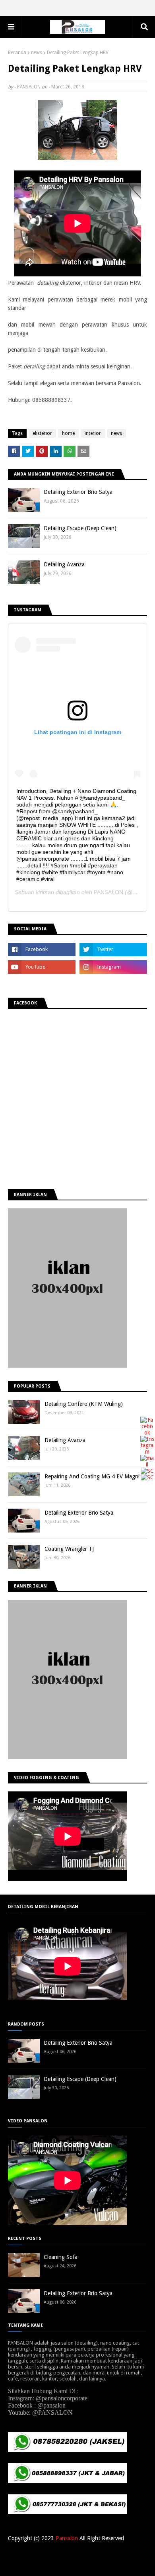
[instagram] (113, 967)
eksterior (42, 433)
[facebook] (42, 949)
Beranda (17, 53)
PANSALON (29, 87)
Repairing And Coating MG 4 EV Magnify (94, 1476)
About (77, 2554)
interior (93, 433)
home (68, 433)
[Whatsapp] (147, 1477)
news (37, 53)
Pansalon (67, 2538)
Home (57, 2554)
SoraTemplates (49, 2565)
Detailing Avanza (64, 564)
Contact (98, 2554)
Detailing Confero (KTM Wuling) (84, 1404)
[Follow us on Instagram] (147, 1452)
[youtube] (42, 967)
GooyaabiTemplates (125, 2565)
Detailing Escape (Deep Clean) (80, 528)
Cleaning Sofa (61, 2257)
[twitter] (113, 949)
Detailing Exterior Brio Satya (78, 492)
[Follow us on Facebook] (147, 1433)
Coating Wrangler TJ (69, 1549)
